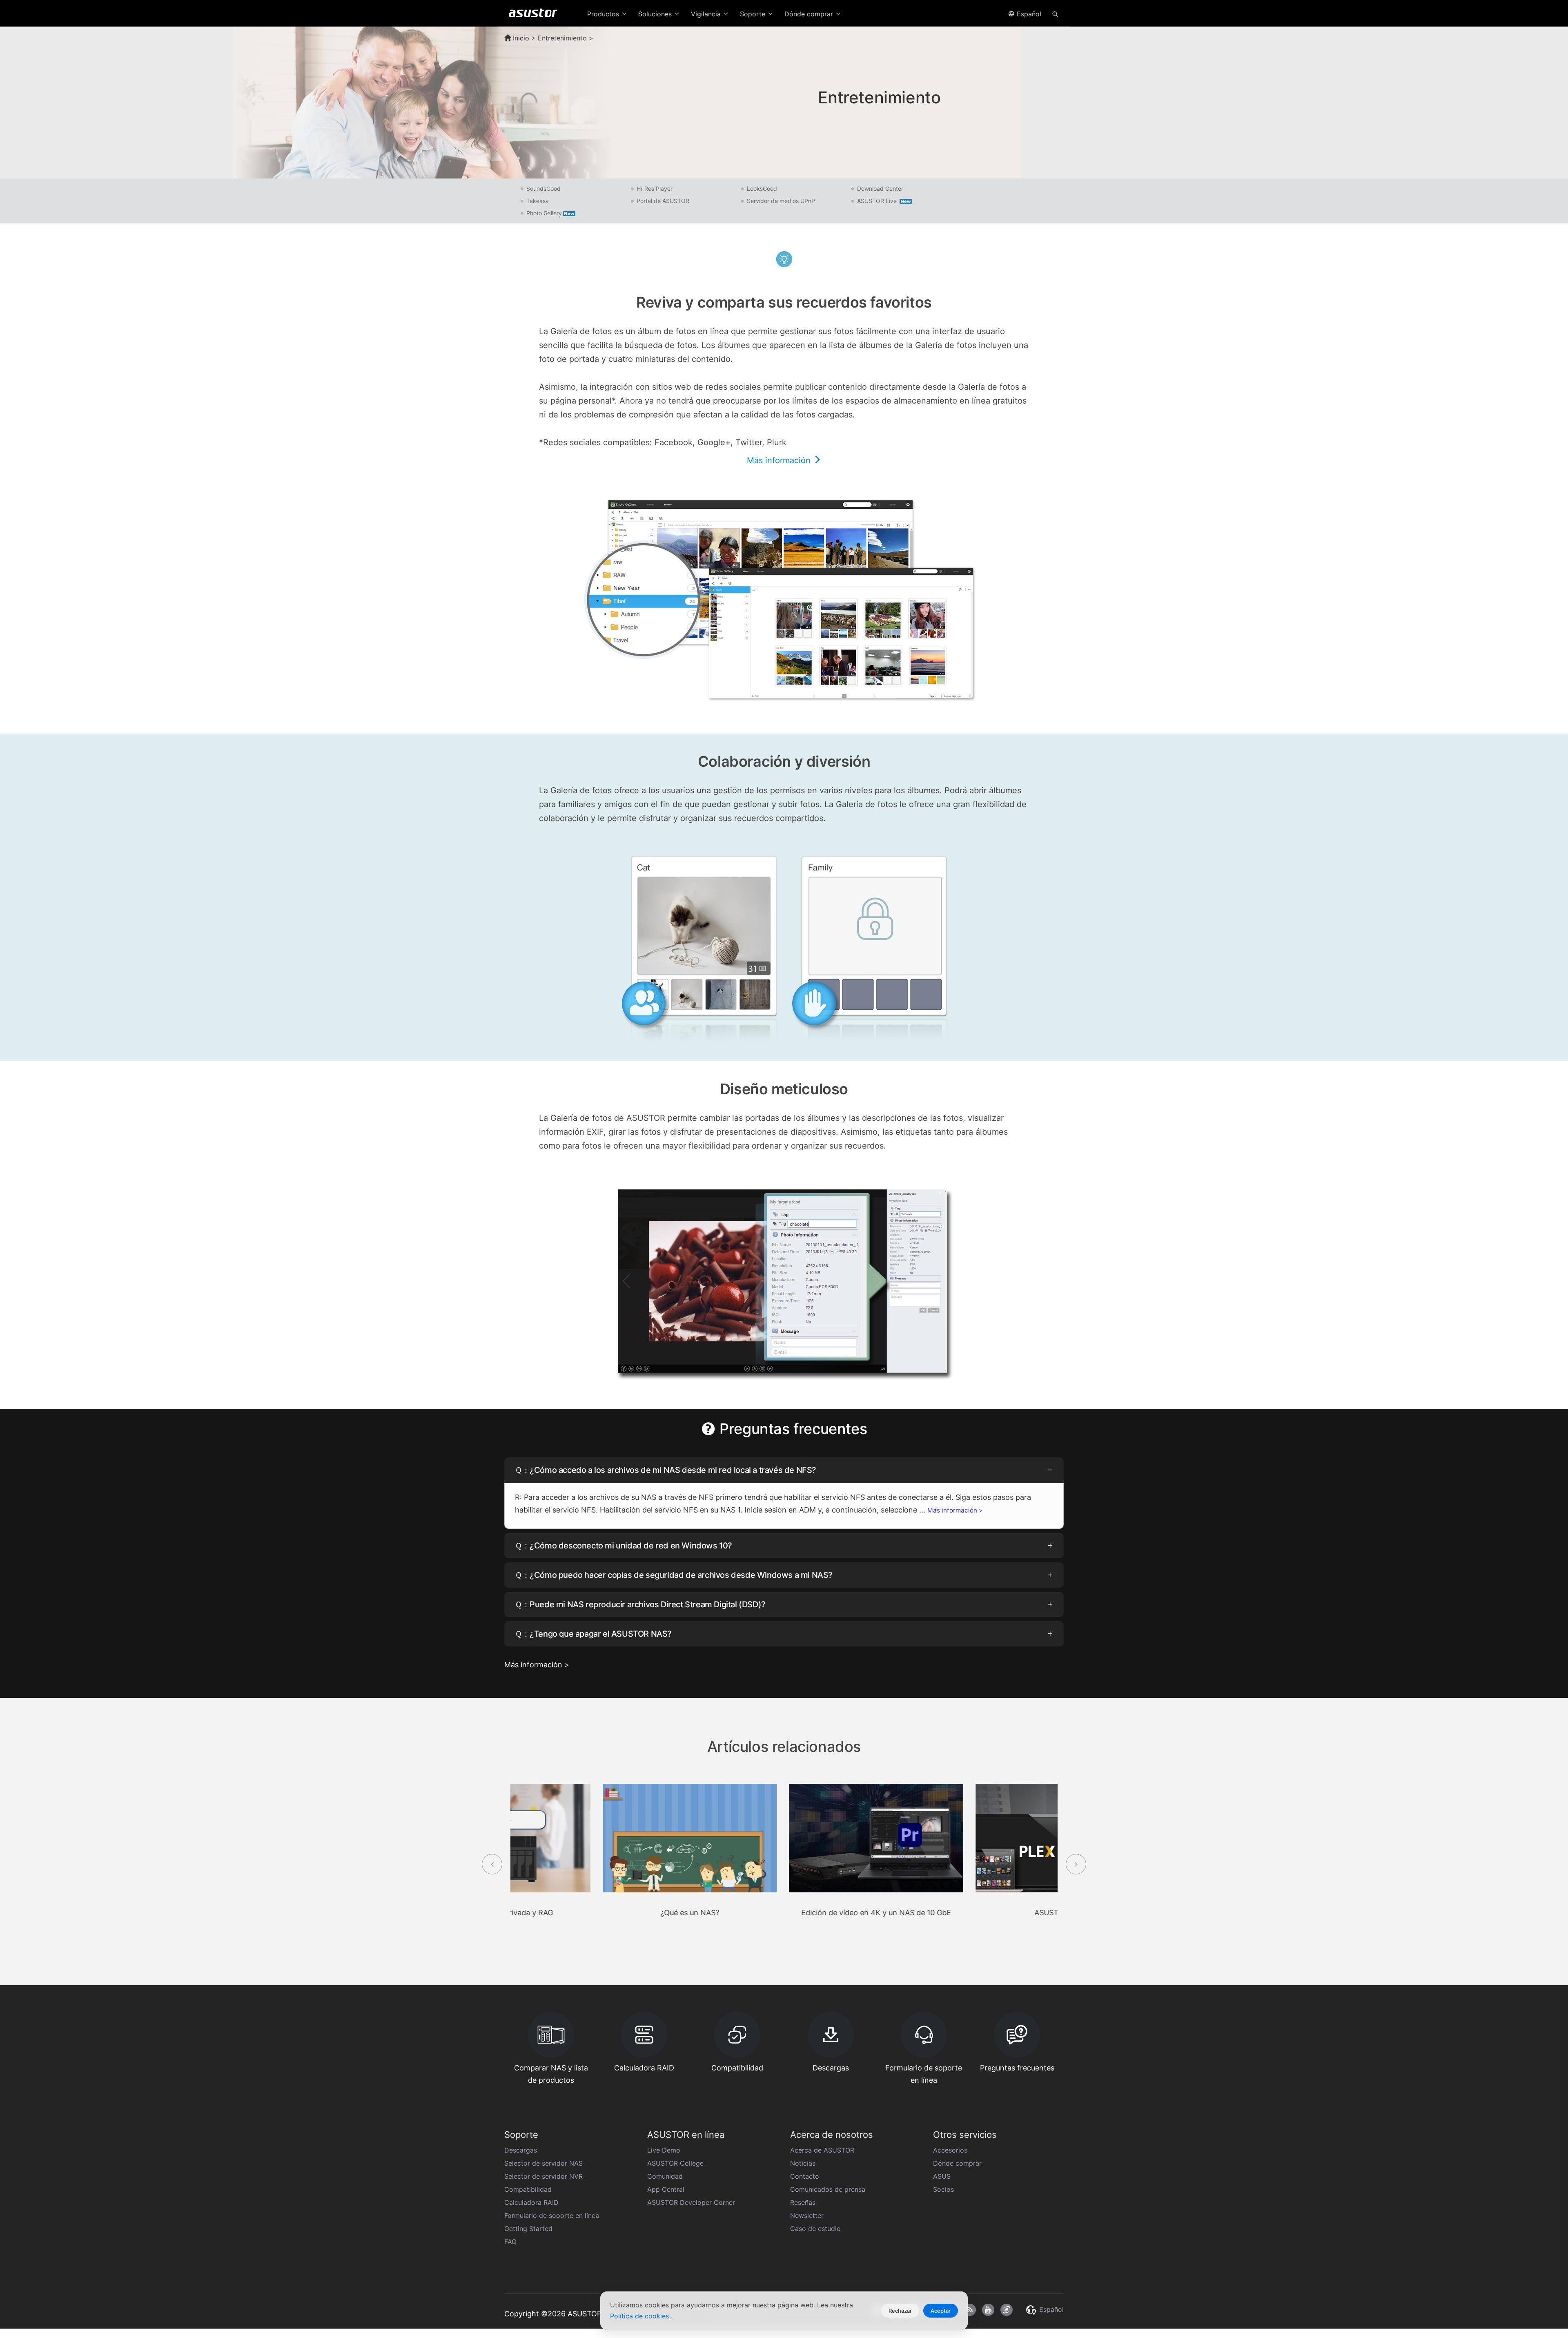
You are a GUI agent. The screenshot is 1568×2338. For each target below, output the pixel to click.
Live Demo (664, 2150)
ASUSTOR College (675, 2163)
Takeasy (538, 201)
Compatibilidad (528, 2189)
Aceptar (941, 2311)
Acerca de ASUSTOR (822, 2150)
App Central (666, 2189)
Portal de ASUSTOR (663, 201)
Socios (943, 2189)
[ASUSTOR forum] (1007, 2310)
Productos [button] (604, 14)
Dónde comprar (957, 2163)
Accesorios (950, 2150)
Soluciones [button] (656, 14)
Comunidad (665, 2176)
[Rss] (970, 2310)
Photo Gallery (544, 213)
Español (1028, 14)
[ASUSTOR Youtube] (988, 2310)
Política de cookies (640, 2316)
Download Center (880, 189)
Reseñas (803, 2202)
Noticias (803, 2163)
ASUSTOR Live (878, 201)
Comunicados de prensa (828, 2189)
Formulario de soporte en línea (552, 2215)
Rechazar (900, 2311)
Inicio (520, 38)
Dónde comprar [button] (810, 14)
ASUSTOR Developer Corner (691, 2202)
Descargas (521, 2150)
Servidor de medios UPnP (781, 201)
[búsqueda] (1055, 13)
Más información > (955, 1510)
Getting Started (528, 2229)
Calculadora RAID (531, 2202)
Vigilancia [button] (707, 14)
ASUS (942, 2176)
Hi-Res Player (655, 189)
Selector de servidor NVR (543, 2176)
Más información (780, 460)
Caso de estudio (815, 2229)
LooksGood (762, 189)
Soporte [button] (754, 14)
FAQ (510, 2242)
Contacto (805, 2176)
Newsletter (807, 2215)
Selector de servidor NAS (543, 2163)
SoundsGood (543, 189)
